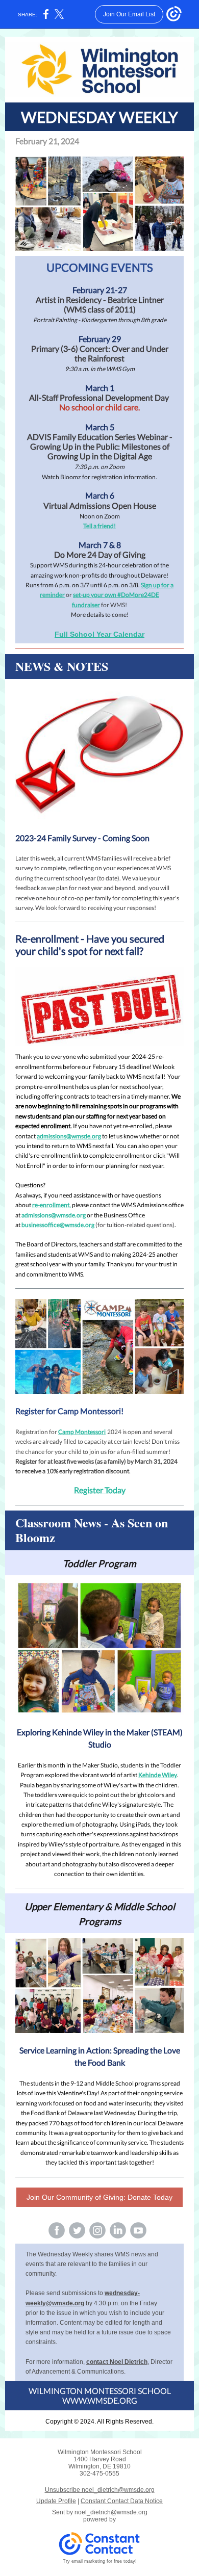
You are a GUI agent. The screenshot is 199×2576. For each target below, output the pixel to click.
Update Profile (56, 2501)
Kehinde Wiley (158, 1775)
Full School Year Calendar (99, 634)
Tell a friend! (99, 526)
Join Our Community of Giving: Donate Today (99, 2197)
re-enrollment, (52, 1205)
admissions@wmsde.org (69, 1136)
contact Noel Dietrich (117, 2362)
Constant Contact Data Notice (122, 2501)
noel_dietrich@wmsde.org (111, 2512)
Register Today (100, 1490)
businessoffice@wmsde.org (58, 1225)
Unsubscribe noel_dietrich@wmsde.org (100, 2490)
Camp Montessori (82, 1432)
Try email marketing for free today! (100, 2561)
